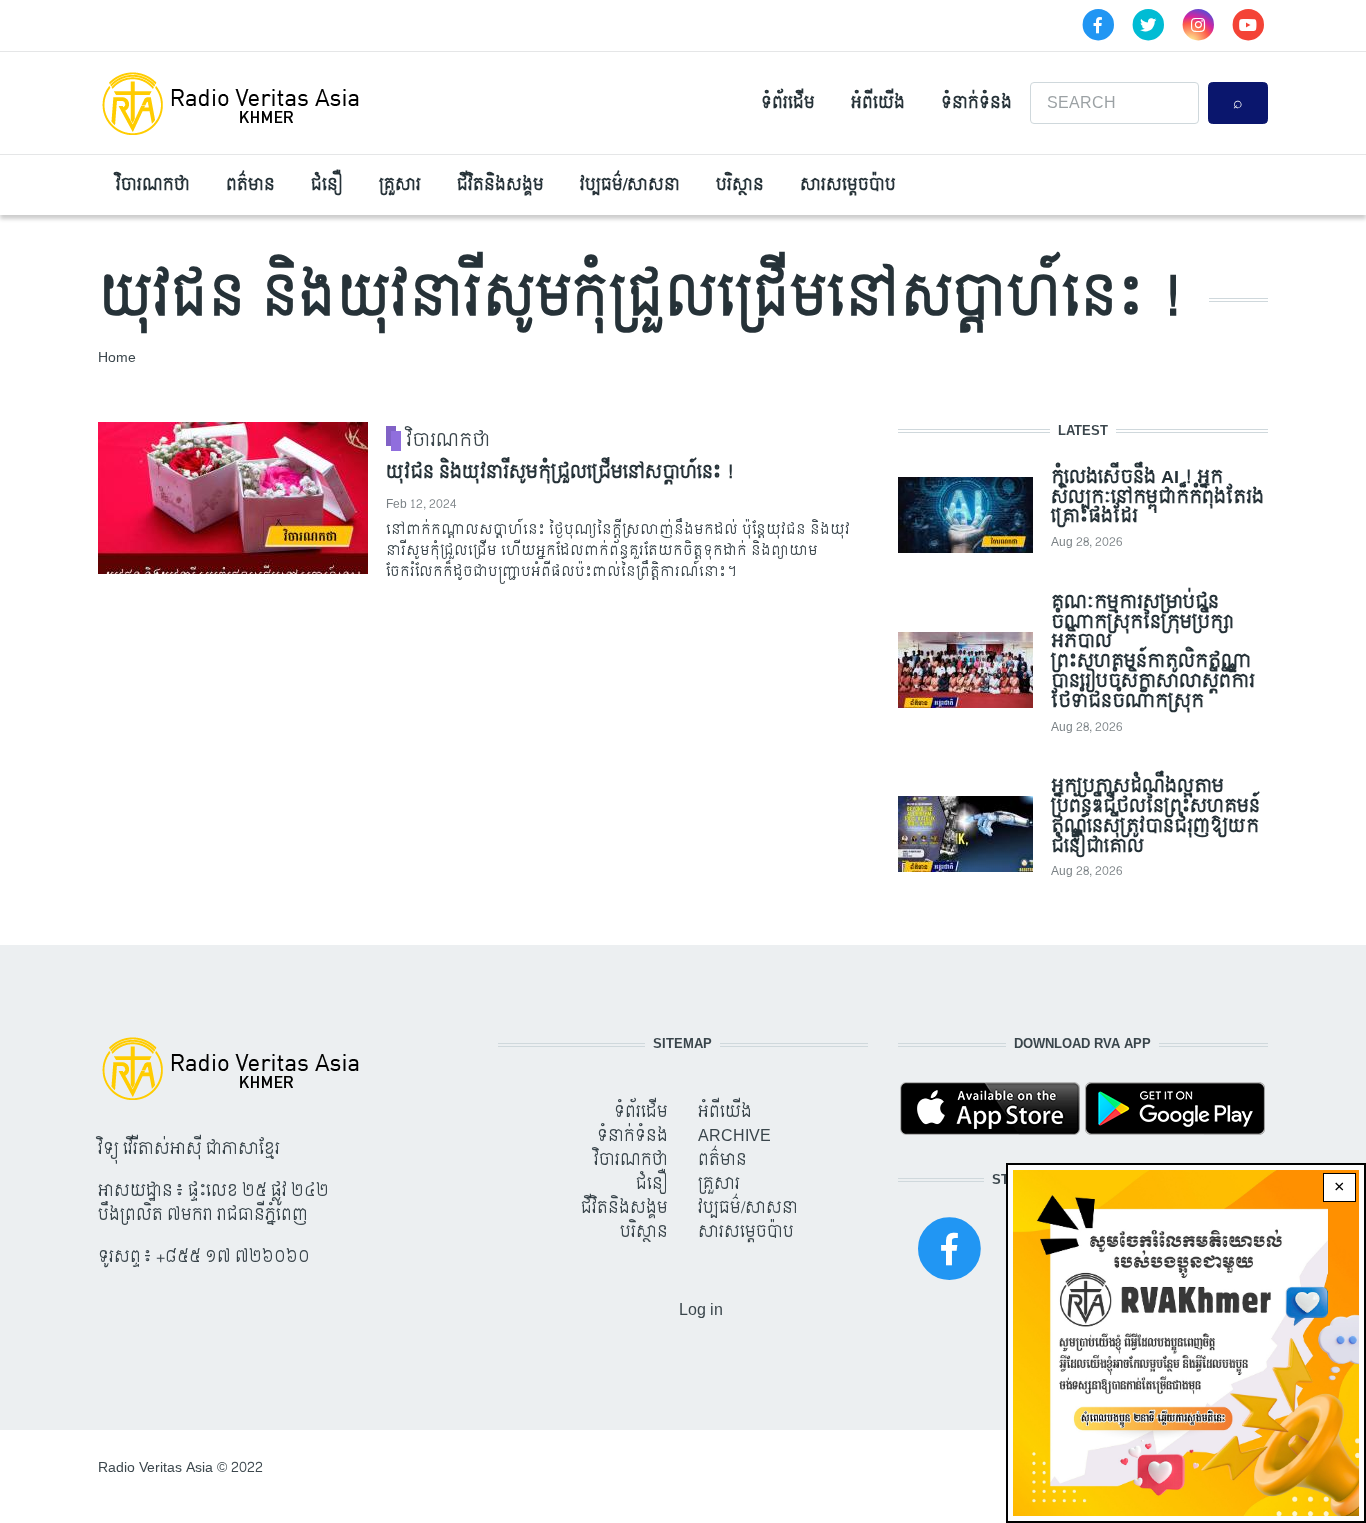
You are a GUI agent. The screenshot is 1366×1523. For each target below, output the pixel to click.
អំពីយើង (878, 102)
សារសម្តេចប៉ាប (848, 184)
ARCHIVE (734, 1135)
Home (117, 357)
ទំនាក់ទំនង (976, 102)
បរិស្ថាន (740, 184)
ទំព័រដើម (788, 102)
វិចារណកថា (153, 184)
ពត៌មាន (250, 184)
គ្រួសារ (400, 184)
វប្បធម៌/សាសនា (630, 184)
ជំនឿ (327, 184)
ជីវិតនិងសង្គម (500, 184)
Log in (701, 1309)
